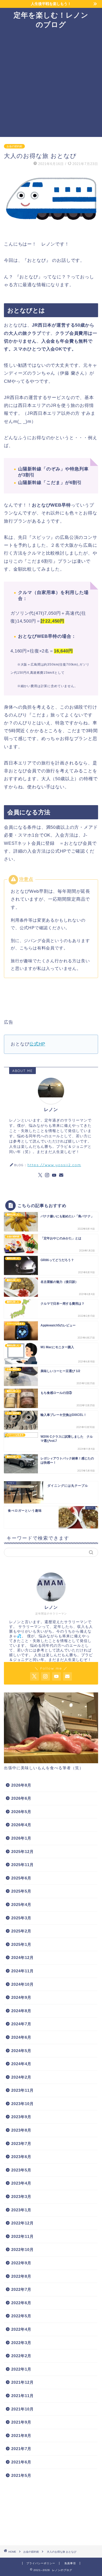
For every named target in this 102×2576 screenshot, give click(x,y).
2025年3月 (21, 1918)
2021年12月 (22, 2382)
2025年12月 (22, 1852)
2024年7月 (21, 2024)
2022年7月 (21, 2289)
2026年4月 (21, 1825)
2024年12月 (22, 1958)
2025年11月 (22, 1865)
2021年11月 (22, 2396)
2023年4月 (21, 2183)
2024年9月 (21, 1997)
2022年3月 (21, 2343)
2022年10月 (22, 2250)
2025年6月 (21, 1878)
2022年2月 (21, 2356)
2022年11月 (22, 2236)
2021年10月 (22, 2409)
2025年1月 (21, 1944)
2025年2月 (21, 1931)
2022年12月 (22, 2223)
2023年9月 (21, 2117)
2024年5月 (21, 2051)
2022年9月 (21, 2263)
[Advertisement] (51, 83)
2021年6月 (21, 2462)
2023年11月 (22, 2090)
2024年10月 (22, 1984)
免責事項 (70, 2563)
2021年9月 (21, 2422)
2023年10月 (22, 2104)
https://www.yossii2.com (54, 1165)
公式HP (37, 1044)
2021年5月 (21, 2475)
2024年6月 (21, 2037)
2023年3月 (21, 2197)
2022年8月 (21, 2276)
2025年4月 (21, 1905)
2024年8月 (21, 2011)
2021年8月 (21, 2436)
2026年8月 (21, 1785)
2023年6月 (21, 2157)
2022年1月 (21, 2369)
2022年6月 (21, 2303)
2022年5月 (21, 2316)
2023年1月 (21, 2210)
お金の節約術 (14, 146)
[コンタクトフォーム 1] (61, 1175)
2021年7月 (21, 2449)
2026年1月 (21, 1838)
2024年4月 (21, 2064)
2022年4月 (21, 2329)
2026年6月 (21, 1798)
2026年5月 (21, 1812)
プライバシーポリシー (41, 2563)
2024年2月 (21, 2077)
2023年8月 (21, 2130)
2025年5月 (21, 1891)
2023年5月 (21, 2170)
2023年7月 (21, 2144)
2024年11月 (22, 1971)
